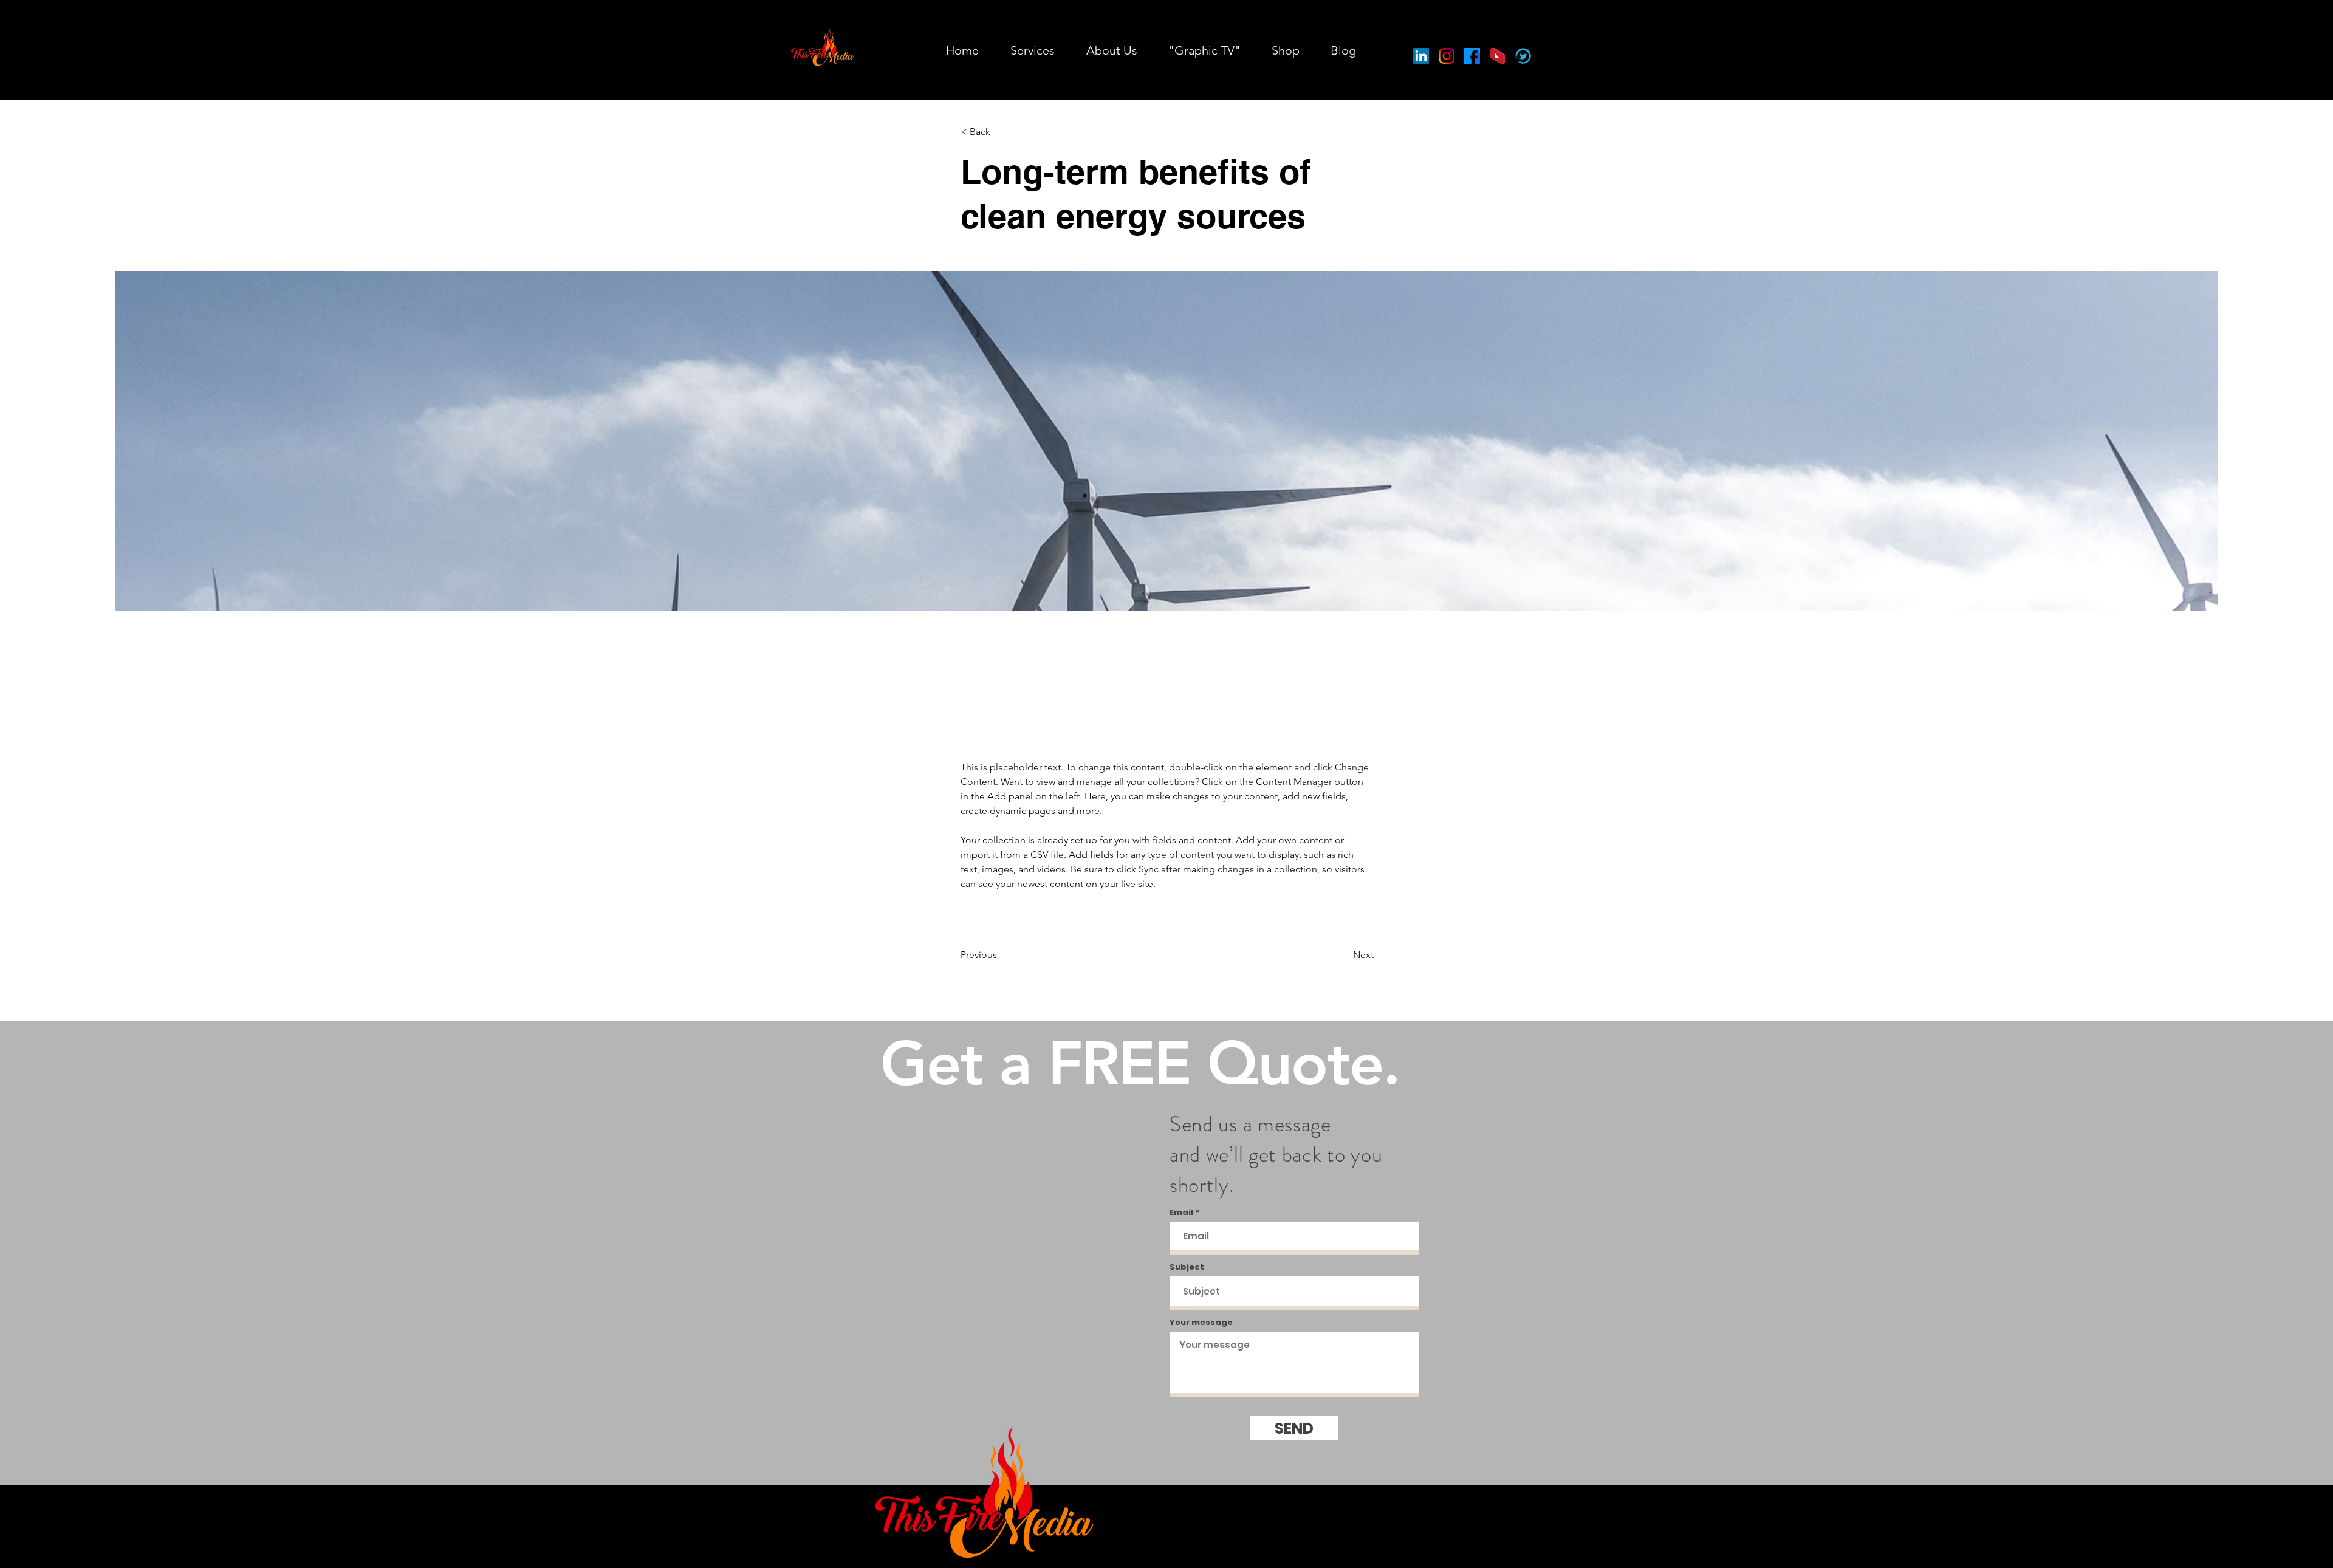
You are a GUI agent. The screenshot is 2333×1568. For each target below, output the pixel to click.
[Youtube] (1498, 56)
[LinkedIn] (1421, 56)
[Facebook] (1472, 56)
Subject (1187, 1267)
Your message (1201, 1322)
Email (1181, 1212)
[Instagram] (1447, 56)
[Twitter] (1523, 56)
